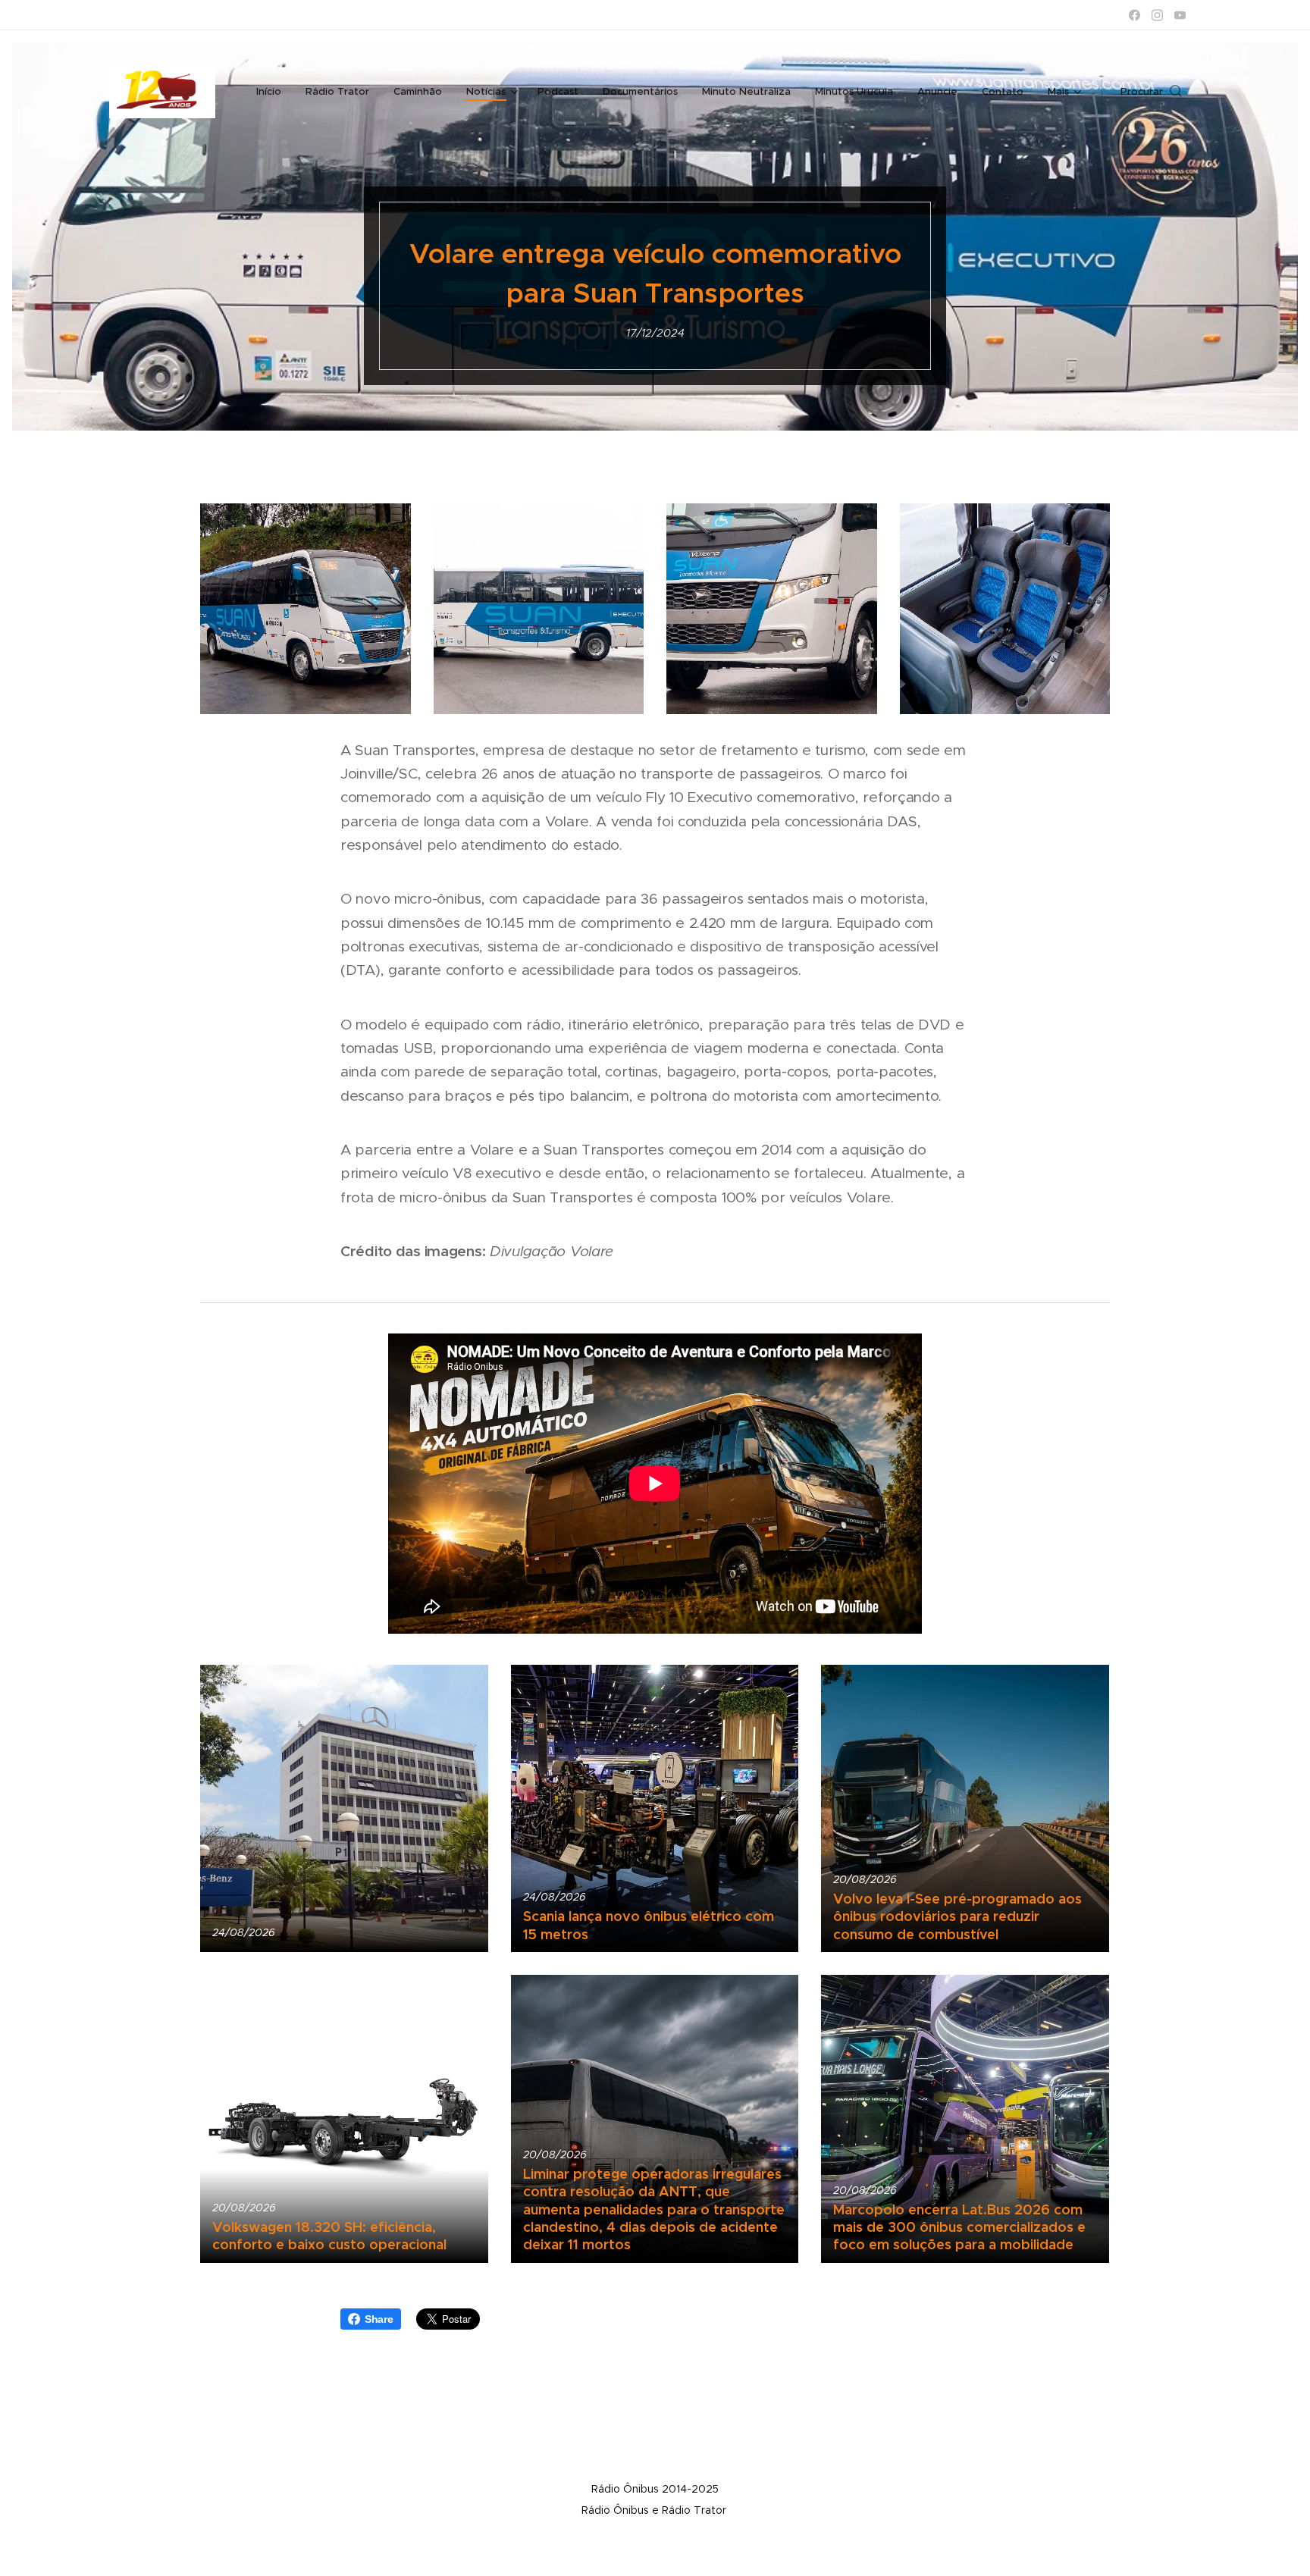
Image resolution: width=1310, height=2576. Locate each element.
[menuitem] (273, 92)
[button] (1151, 92)
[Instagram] (1157, 15)
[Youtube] (1180, 15)
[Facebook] (1134, 15)
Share (379, 2319)
